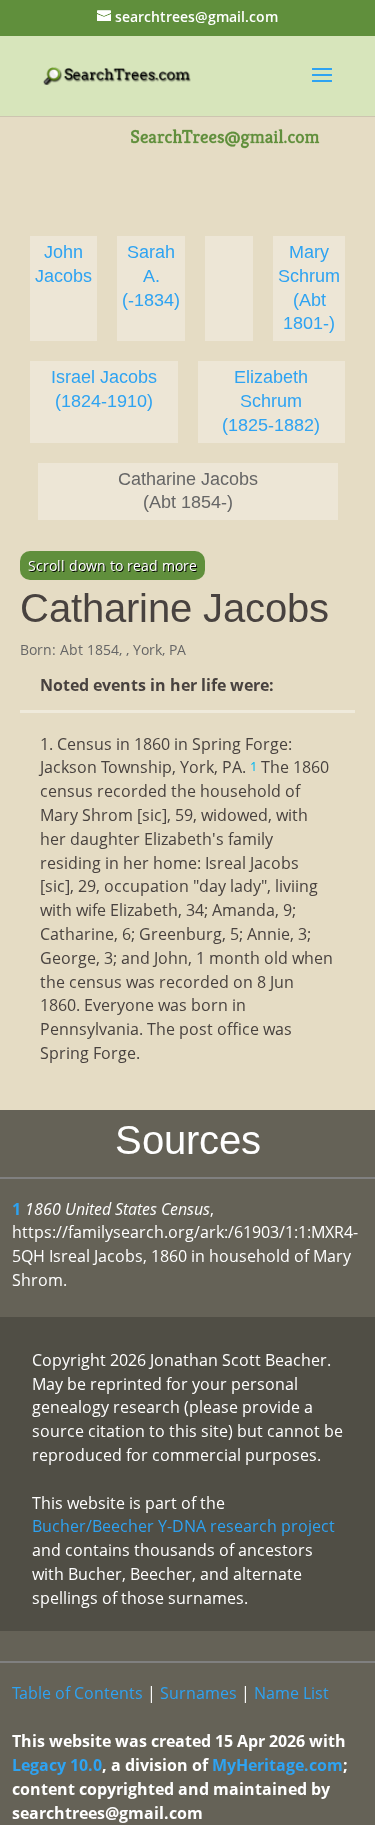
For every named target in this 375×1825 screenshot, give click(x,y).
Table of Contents (77, 1693)
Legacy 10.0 (57, 1765)
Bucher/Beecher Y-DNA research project (183, 1526)
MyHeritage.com (277, 1765)
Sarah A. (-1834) (151, 276)
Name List (291, 1693)
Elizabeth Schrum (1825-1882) (271, 401)
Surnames (198, 1693)
